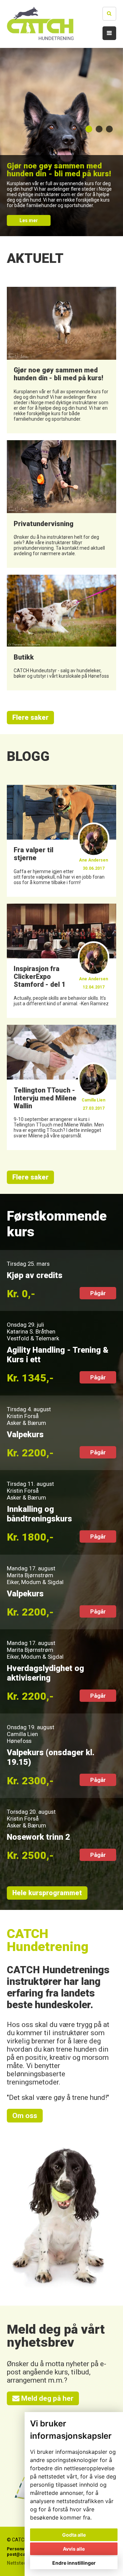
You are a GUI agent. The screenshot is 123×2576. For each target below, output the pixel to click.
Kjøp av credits (35, 1275)
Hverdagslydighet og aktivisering (45, 1673)
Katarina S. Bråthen (31, 1331)
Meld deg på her (46, 2398)
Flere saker (30, 718)
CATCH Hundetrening (48, 1940)
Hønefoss (19, 1741)
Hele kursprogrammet (47, 1893)
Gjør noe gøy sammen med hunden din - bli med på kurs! (59, 169)
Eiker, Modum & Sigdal (35, 1582)
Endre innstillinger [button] (74, 2563)
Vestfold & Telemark (33, 1338)
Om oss (25, 2116)
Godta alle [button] (74, 2535)
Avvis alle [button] (74, 2549)
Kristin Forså (23, 1416)
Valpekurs (25, 1434)
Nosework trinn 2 (38, 1837)
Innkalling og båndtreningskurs (39, 1514)
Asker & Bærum (26, 1423)
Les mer (29, 220)
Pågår (98, 1293)
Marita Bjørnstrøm (30, 1575)
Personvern (19, 2549)
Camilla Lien (22, 1734)
